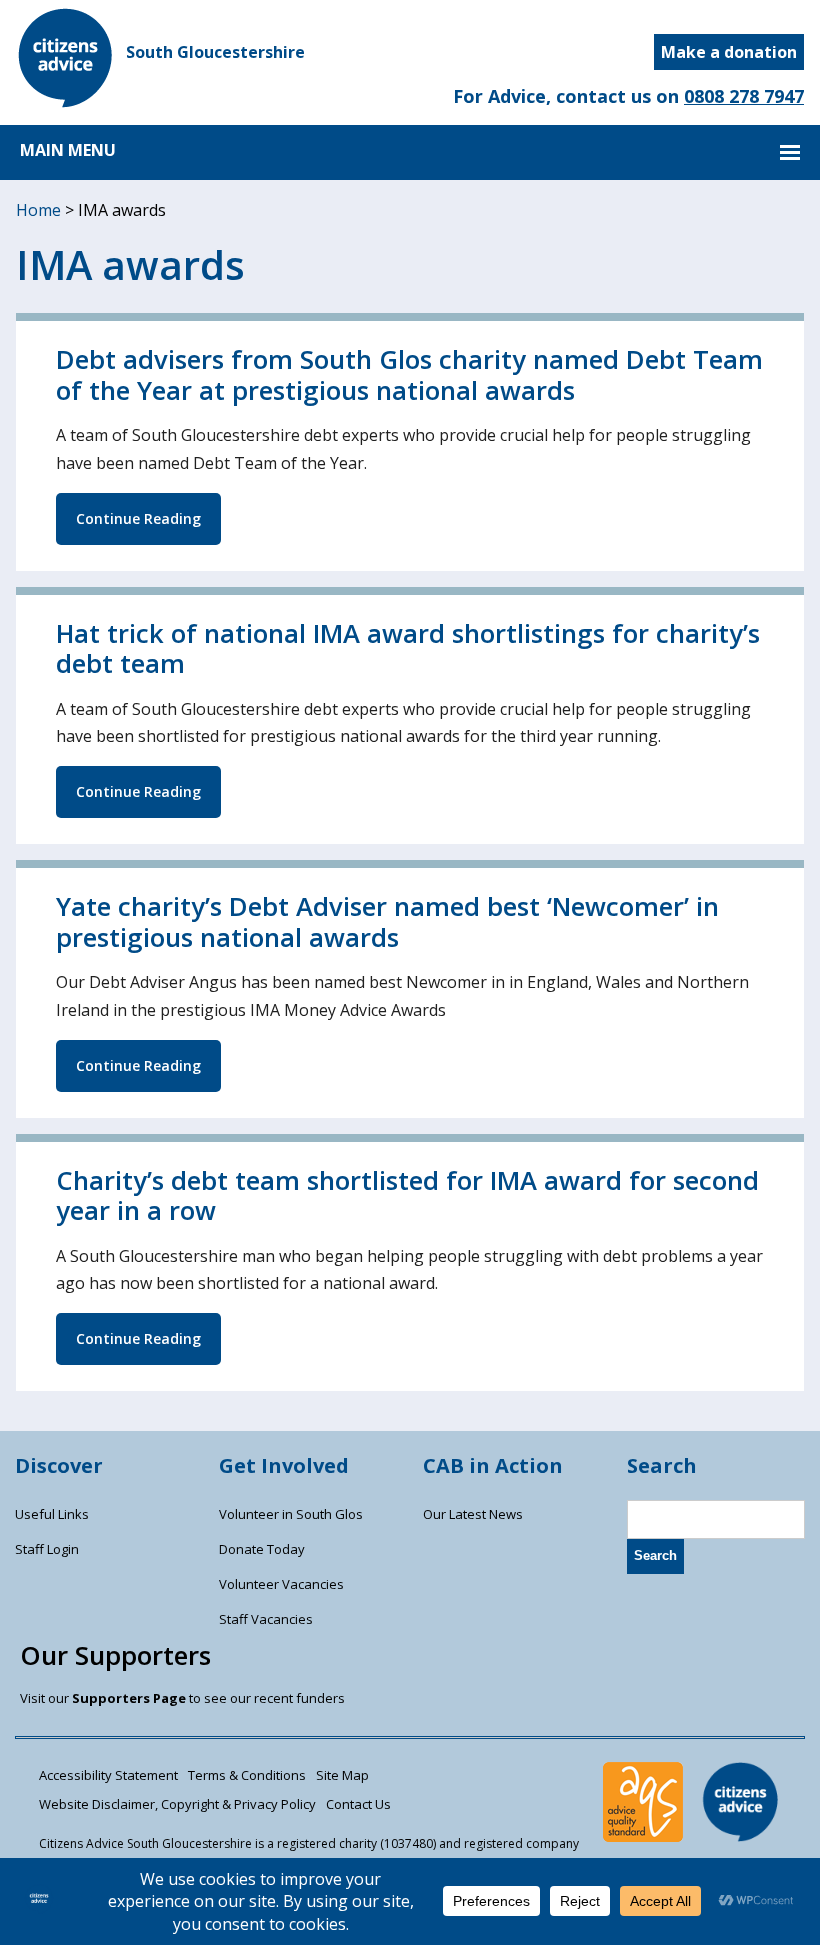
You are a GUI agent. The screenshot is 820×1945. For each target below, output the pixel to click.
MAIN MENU (68, 150)
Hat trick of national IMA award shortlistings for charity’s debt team (408, 649)
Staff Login (47, 1549)
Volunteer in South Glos (291, 1514)
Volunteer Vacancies (281, 1584)
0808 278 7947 (744, 96)
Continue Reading (138, 518)
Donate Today (262, 1549)
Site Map (342, 1775)
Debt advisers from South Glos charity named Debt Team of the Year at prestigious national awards (409, 375)
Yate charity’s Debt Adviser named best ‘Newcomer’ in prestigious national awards (387, 922)
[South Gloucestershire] (66, 102)
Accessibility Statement (108, 1775)
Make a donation (729, 52)
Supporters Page (129, 1698)
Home (38, 210)
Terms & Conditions (247, 1775)
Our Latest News (473, 1514)
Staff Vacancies (266, 1619)
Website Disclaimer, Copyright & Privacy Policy (177, 1804)
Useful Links (52, 1514)
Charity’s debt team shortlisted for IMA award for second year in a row (407, 1196)
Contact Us (358, 1804)
